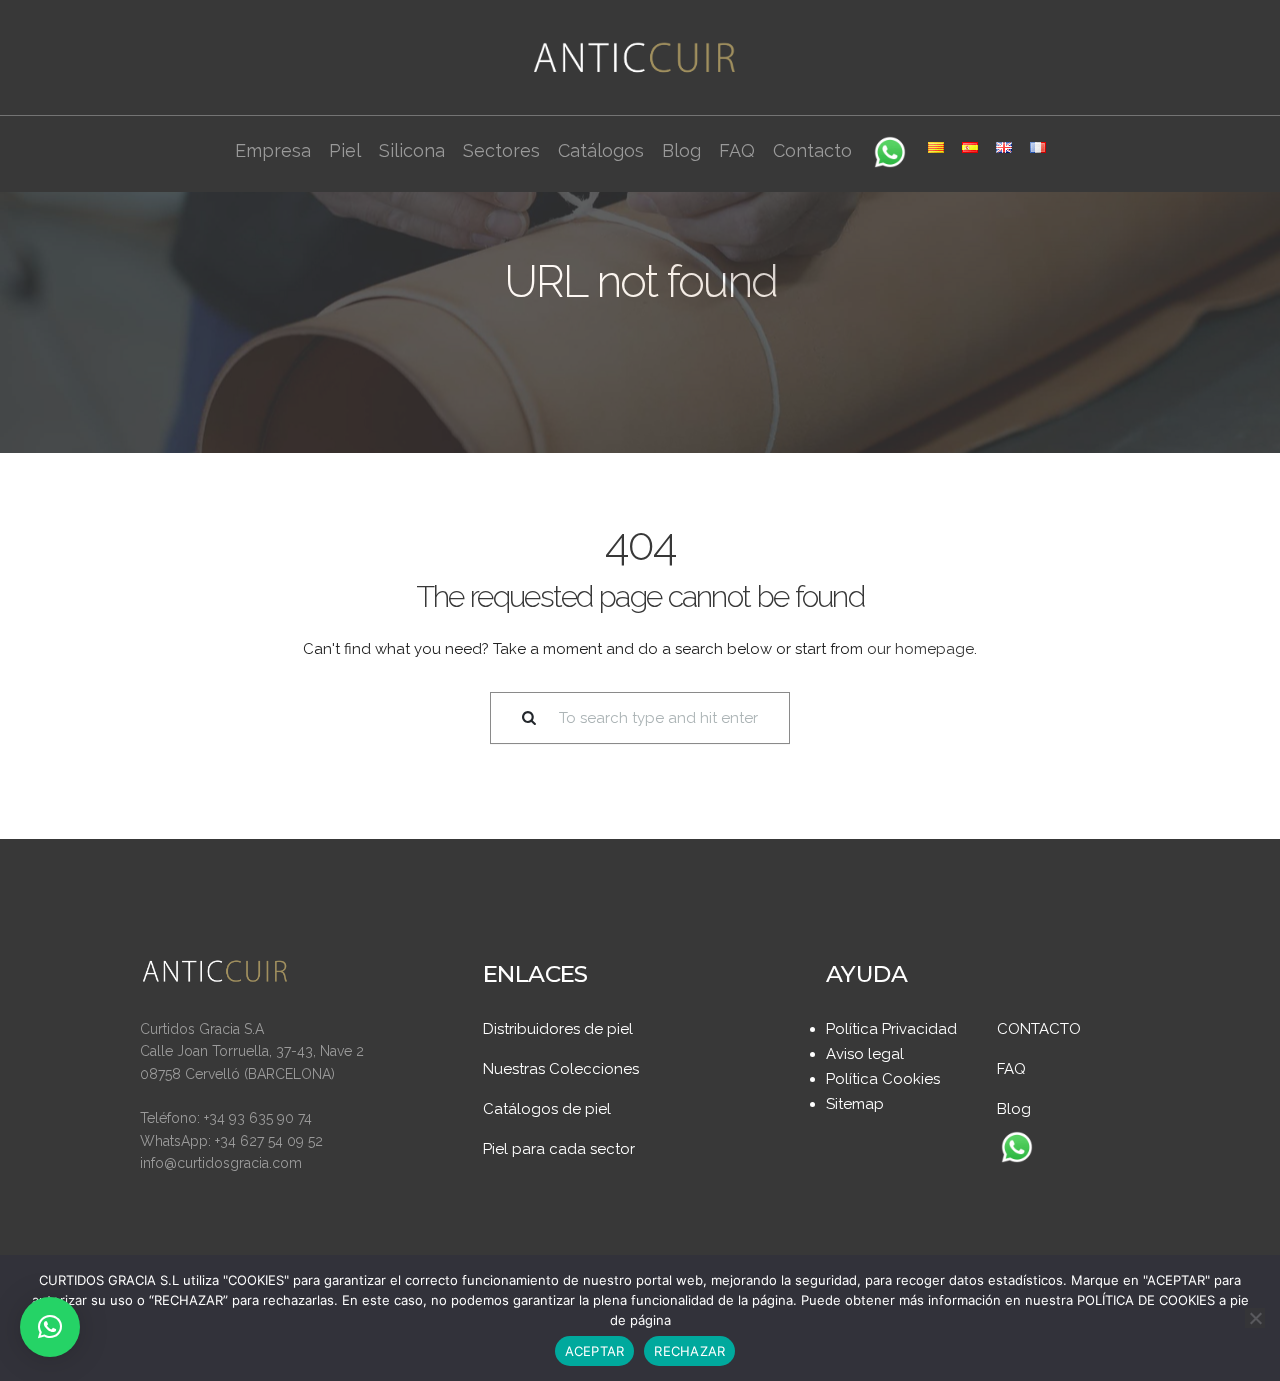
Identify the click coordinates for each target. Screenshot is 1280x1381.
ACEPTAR (595, 1351)
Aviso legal (865, 1054)
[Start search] (516, 718)
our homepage (920, 649)
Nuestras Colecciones (561, 1069)
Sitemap (855, 1104)
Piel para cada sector (559, 1149)
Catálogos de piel (547, 1109)
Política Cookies (883, 1079)
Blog (1014, 1109)
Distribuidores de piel (558, 1029)
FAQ (1011, 1069)
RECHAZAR (689, 1351)
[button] (50, 1327)
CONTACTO (1039, 1029)
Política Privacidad (891, 1029)
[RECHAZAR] (1255, 1318)
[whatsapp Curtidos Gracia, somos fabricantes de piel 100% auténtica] (1017, 1149)
